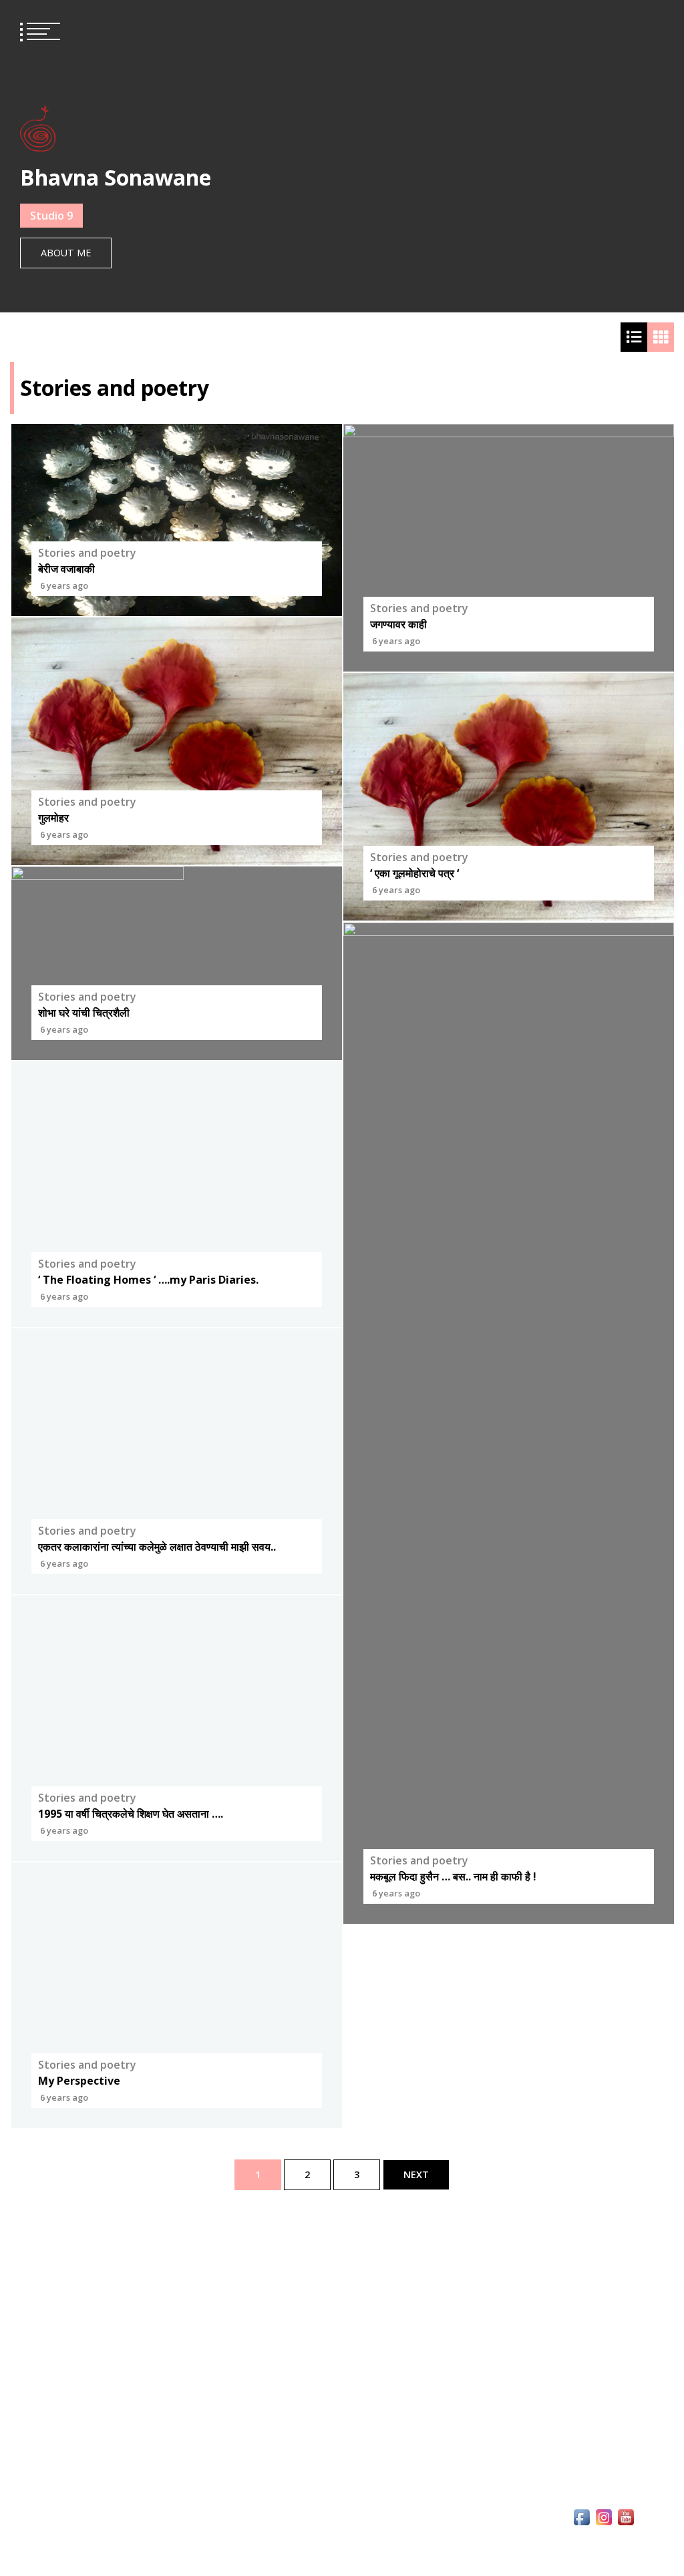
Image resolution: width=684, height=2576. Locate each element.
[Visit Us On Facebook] (581, 2547)
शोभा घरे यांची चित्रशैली (84, 1013)
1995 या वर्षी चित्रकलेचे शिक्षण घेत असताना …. (131, 1814)
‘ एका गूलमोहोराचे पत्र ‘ (414, 874)
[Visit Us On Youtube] (626, 2547)
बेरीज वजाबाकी (66, 569)
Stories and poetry (87, 553)
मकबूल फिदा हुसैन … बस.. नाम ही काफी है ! (453, 1876)
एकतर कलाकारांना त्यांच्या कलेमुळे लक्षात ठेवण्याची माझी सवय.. (157, 1547)
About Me (66, 253)
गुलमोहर (53, 818)
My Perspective (79, 2081)
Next (416, 2174)
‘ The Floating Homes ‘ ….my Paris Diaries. (148, 1280)
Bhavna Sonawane (116, 177)
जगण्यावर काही (398, 624)
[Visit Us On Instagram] (604, 2547)
